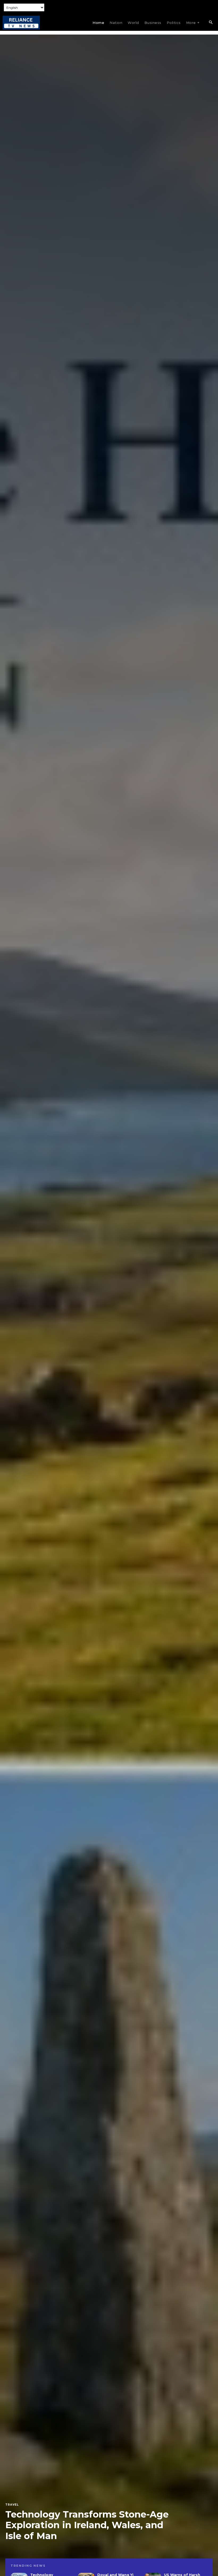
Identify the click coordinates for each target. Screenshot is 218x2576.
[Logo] (21, 23)
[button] (211, 23)
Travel (12, 2505)
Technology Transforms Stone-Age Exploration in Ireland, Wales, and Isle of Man (87, 2525)
